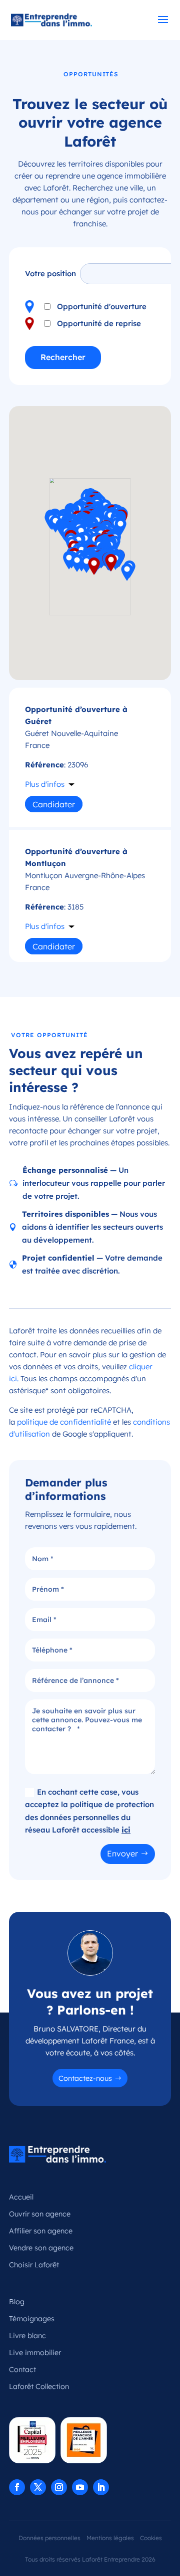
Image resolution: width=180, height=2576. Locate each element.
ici (126, 1830)
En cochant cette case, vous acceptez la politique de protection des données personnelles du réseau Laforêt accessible (89, 1811)
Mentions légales (110, 2538)
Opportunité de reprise (99, 323)
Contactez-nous (85, 2078)
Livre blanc (27, 2336)
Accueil (21, 2197)
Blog (17, 2302)
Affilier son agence (41, 2231)
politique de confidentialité (64, 1422)
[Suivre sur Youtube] (80, 2487)
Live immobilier (35, 2353)
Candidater (54, 804)
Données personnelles (49, 2538)
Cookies (151, 2538)
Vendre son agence (41, 2248)
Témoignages (32, 2319)
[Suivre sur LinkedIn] (101, 2487)
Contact (22, 2370)
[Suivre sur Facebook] (17, 2487)
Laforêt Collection (39, 2387)
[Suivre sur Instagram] (59, 2487)
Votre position (50, 274)
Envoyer (122, 1853)
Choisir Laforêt (34, 2265)
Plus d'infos (45, 784)
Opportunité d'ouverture (102, 306)
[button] (94, 566)
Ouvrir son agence (40, 2214)
